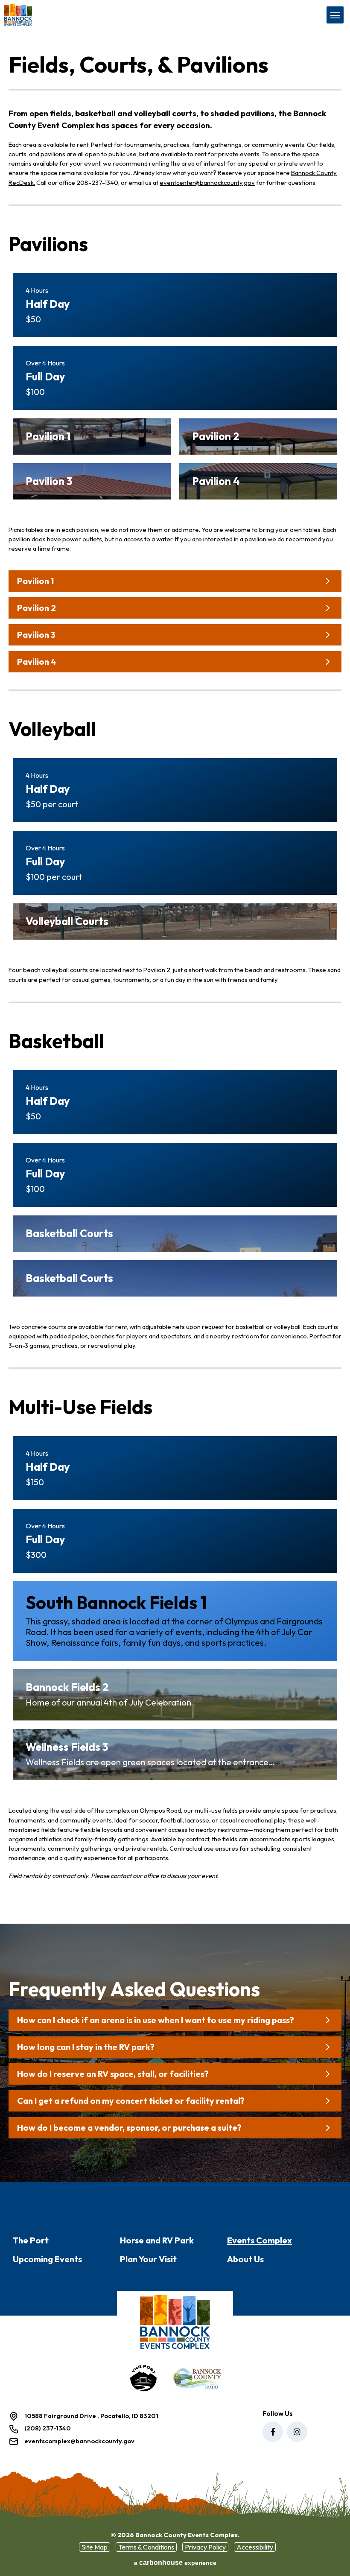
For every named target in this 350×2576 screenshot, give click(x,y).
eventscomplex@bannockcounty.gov (79, 2441)
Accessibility (255, 2547)
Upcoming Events (47, 2259)
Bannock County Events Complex (55, 15)
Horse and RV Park (157, 2240)
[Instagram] (297, 2432)
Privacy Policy (205, 2547)
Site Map (95, 2547)
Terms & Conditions (146, 2547)
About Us (245, 2259)
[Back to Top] (336, 2550)
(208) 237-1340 (48, 2428)
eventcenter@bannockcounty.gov (207, 183)
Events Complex (260, 2240)
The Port (31, 2240)
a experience (175, 2563)
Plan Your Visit (148, 2259)
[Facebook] (273, 2432)
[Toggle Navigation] (335, 15)
